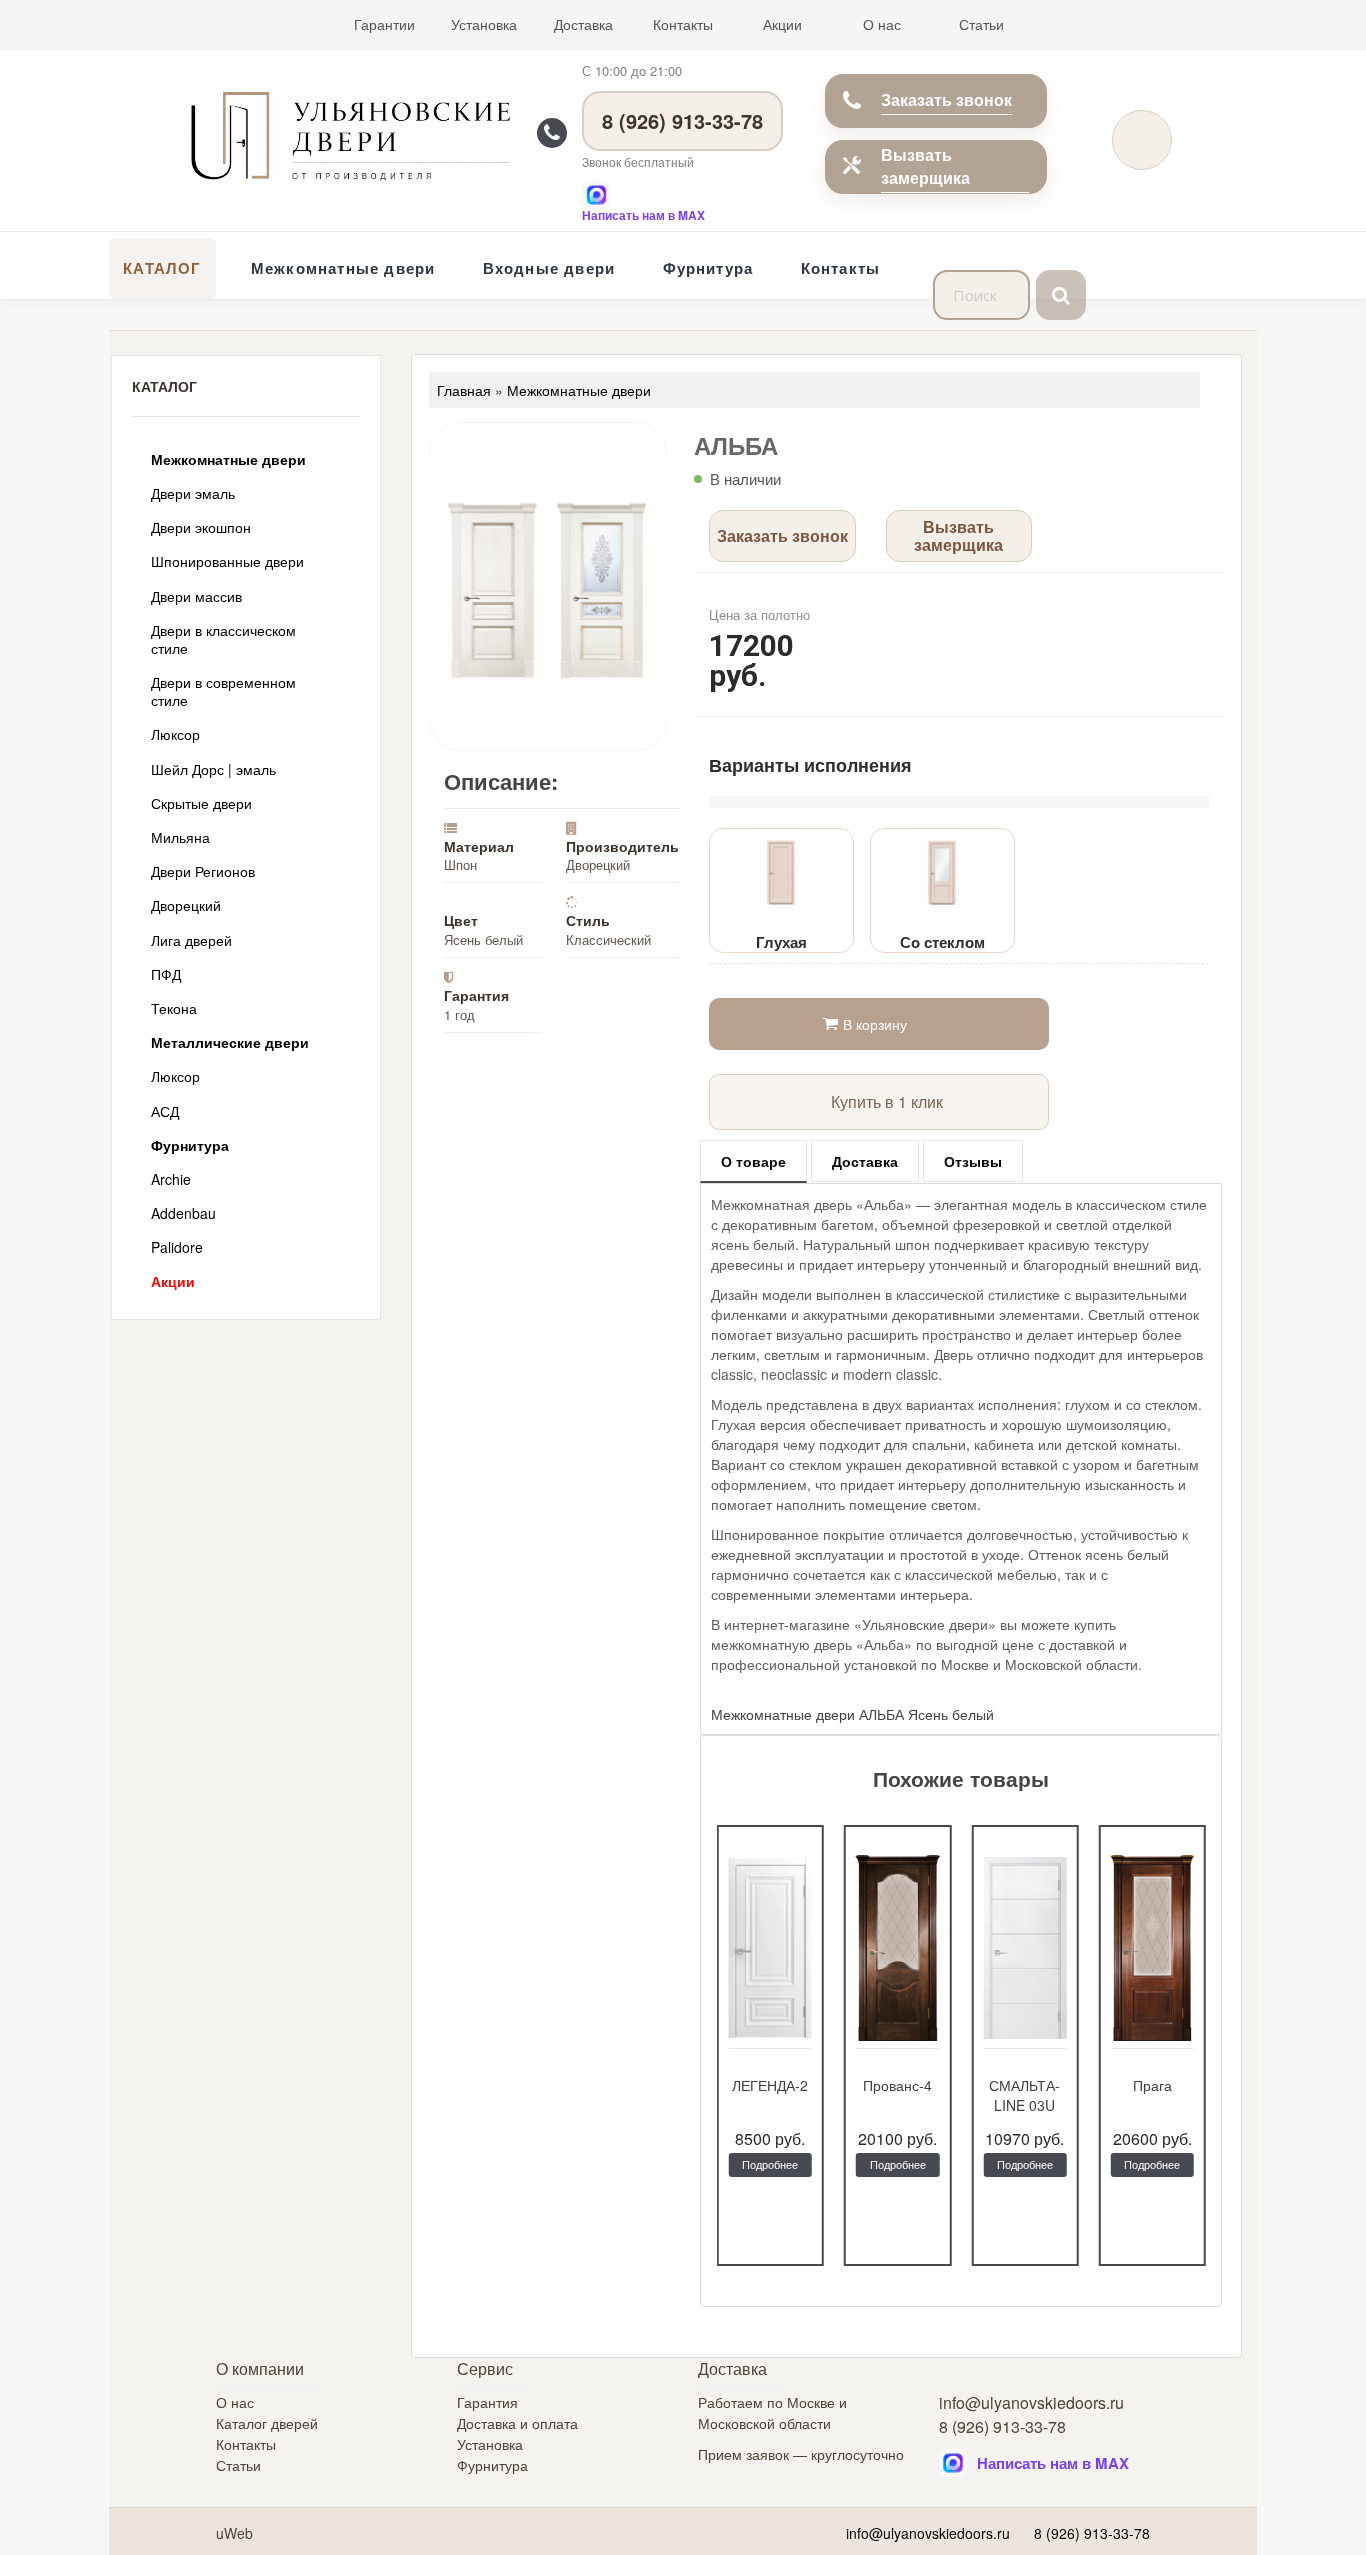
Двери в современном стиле (223, 691)
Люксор (175, 734)
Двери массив (196, 596)
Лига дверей (191, 940)
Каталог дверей (267, 2423)
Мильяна (180, 837)
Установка (484, 24)
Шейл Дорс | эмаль (213, 769)
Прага (1152, 2085)
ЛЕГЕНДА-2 (770, 2085)
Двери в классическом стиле (223, 639)
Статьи (981, 24)
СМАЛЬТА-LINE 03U (1024, 2095)
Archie (171, 1179)
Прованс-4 (897, 2085)
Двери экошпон (201, 527)
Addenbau (183, 1213)
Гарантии (384, 24)
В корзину (875, 1024)
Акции (782, 24)
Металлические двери (230, 1042)
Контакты (683, 24)
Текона (174, 1008)
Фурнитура (708, 268)
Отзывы (973, 1161)
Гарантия (487, 2402)
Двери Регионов (203, 871)
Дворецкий (186, 905)
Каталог (162, 268)
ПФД (166, 974)
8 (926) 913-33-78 (682, 120)
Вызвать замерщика (925, 166)
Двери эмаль (193, 493)
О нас (882, 24)
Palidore (177, 1247)
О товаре (753, 1161)
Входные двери (549, 268)
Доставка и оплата (517, 2423)
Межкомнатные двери (343, 268)
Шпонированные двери (227, 561)
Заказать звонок (946, 99)
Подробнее (770, 2164)
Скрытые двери (201, 803)
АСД (165, 1111)
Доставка (583, 24)
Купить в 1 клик (887, 1101)
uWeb (234, 2533)
